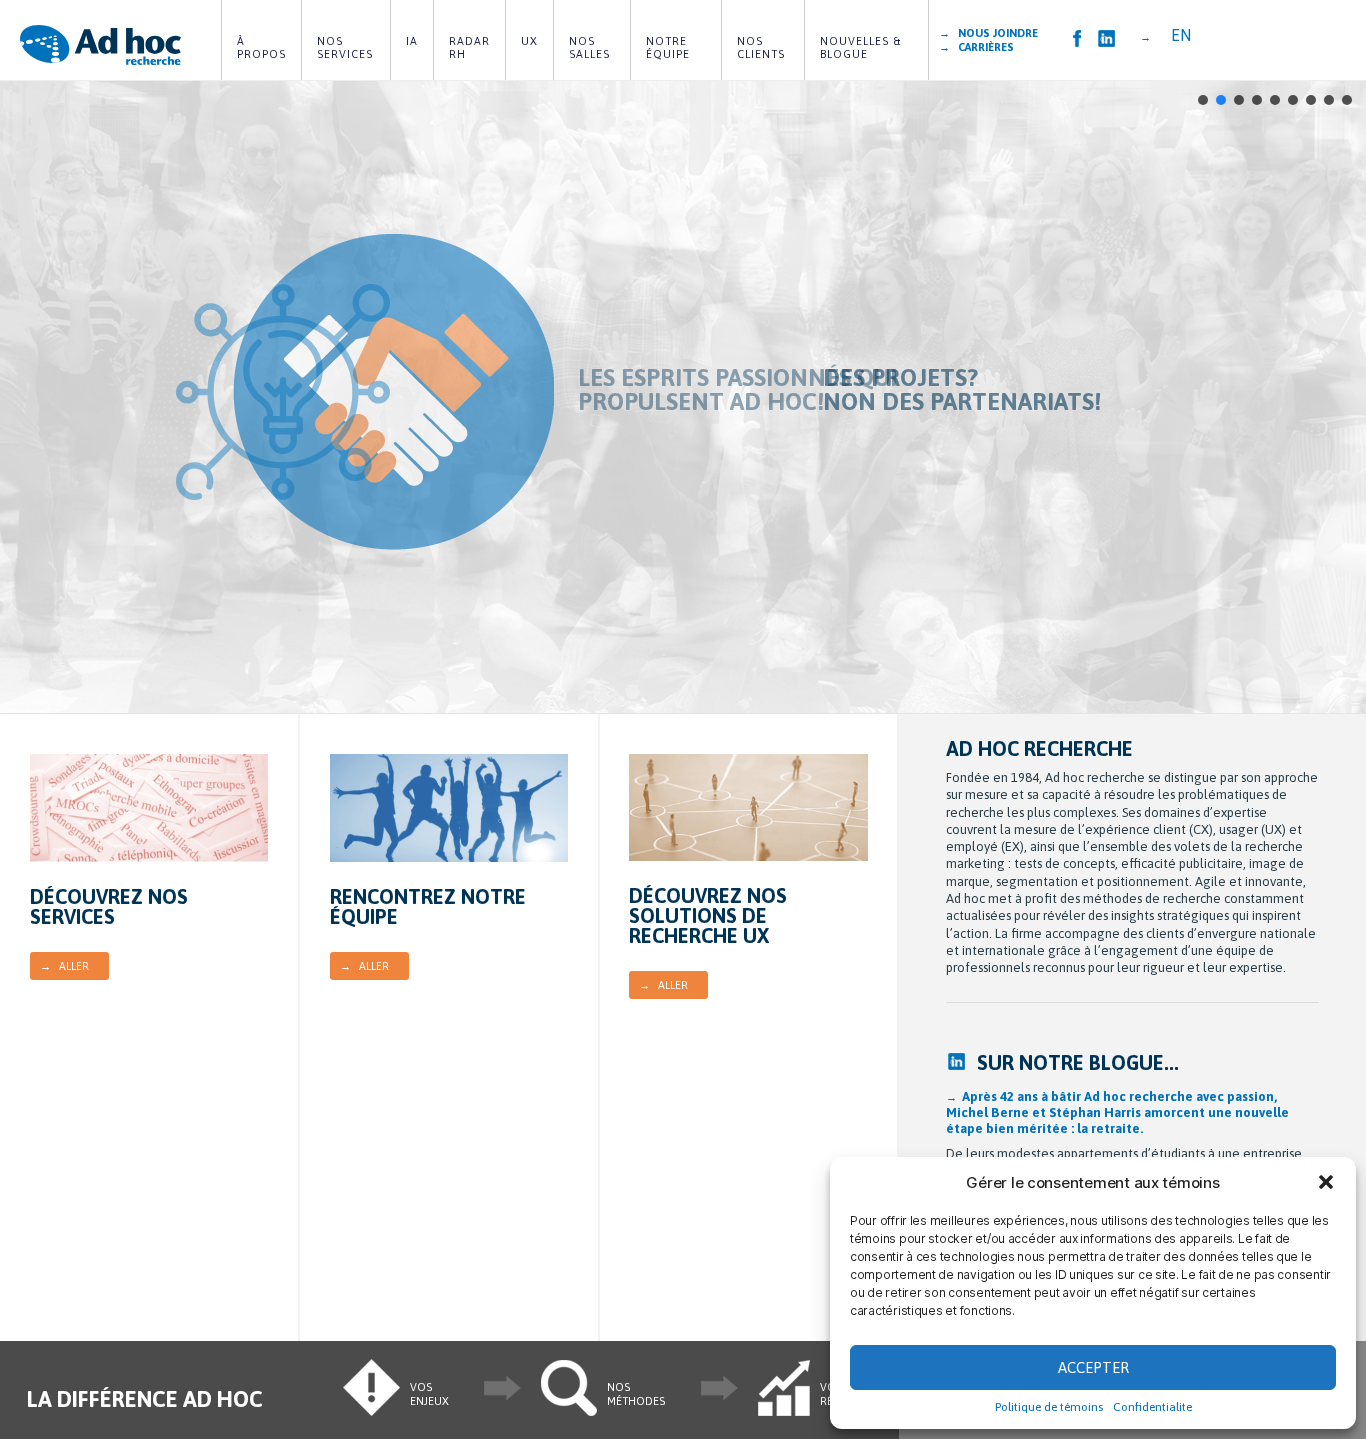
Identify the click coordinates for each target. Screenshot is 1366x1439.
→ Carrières (976, 47)
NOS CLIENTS (761, 47)
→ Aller (64, 966)
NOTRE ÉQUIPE (668, 47)
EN (1181, 35)
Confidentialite (1152, 1407)
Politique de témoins (1049, 1407)
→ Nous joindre (988, 33)
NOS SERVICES (345, 47)
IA (412, 41)
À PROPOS (261, 47)
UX (529, 41)
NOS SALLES (589, 47)
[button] (1326, 1182)
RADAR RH (471, 47)
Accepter (1093, 1367)
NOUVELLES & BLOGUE (862, 47)
